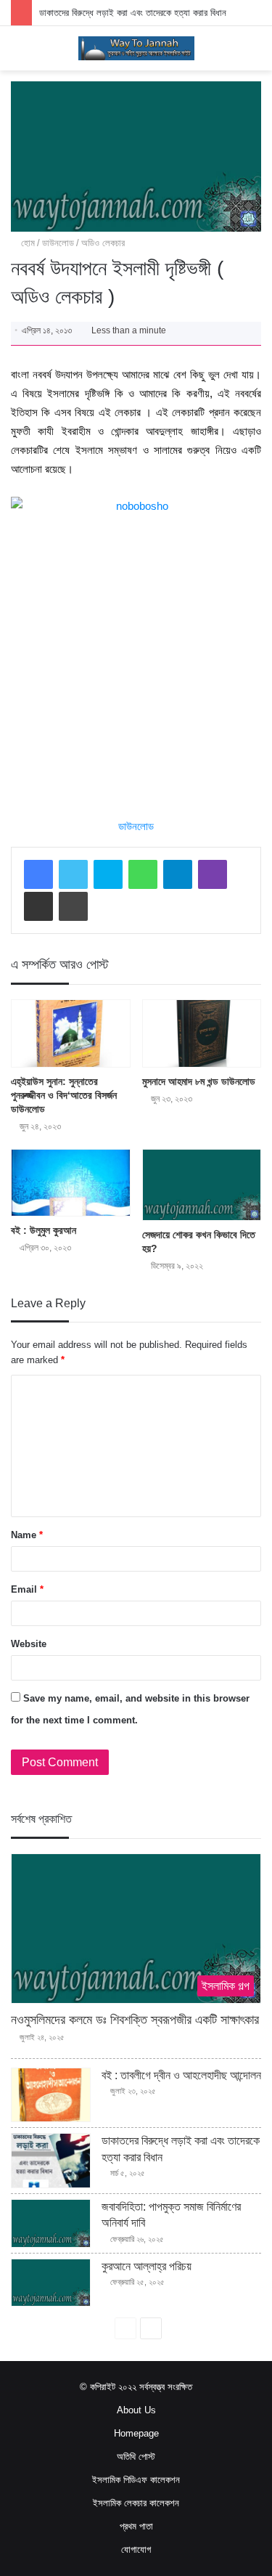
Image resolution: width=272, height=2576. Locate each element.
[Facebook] (38, 874)
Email (27, 1589)
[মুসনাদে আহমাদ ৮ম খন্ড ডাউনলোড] (202, 1033)
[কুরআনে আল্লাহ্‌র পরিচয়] (51, 2283)
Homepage (136, 2433)
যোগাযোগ (136, 2549)
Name (27, 1535)
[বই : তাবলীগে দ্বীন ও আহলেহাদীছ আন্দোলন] (51, 2095)
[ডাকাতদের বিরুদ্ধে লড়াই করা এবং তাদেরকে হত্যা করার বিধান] (51, 2161)
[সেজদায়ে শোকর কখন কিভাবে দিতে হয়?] (202, 1185)
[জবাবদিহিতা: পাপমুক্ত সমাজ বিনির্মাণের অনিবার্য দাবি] (51, 2223)
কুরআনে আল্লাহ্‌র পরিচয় (147, 2266)
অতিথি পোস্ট (136, 2457)
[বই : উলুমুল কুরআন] (71, 1183)
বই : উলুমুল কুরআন (44, 1230)
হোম (26, 243)
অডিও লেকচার (103, 243)
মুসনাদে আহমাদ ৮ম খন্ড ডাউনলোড (199, 1081)
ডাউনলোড (58, 243)
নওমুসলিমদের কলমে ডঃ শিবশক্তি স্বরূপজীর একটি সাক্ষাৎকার (135, 2020)
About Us (136, 2410)
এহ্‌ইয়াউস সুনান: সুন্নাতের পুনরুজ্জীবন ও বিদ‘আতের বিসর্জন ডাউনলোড (64, 1095)
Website (29, 1644)
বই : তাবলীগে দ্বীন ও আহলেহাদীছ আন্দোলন (181, 2075)
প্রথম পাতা (136, 2526)
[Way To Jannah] (136, 48)
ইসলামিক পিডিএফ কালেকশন (136, 2480)
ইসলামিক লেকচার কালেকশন (136, 2503)
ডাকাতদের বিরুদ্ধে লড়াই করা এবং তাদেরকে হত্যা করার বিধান (133, 13)
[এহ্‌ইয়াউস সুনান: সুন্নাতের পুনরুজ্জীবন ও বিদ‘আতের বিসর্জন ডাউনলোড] (71, 1033)
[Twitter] (73, 874)
